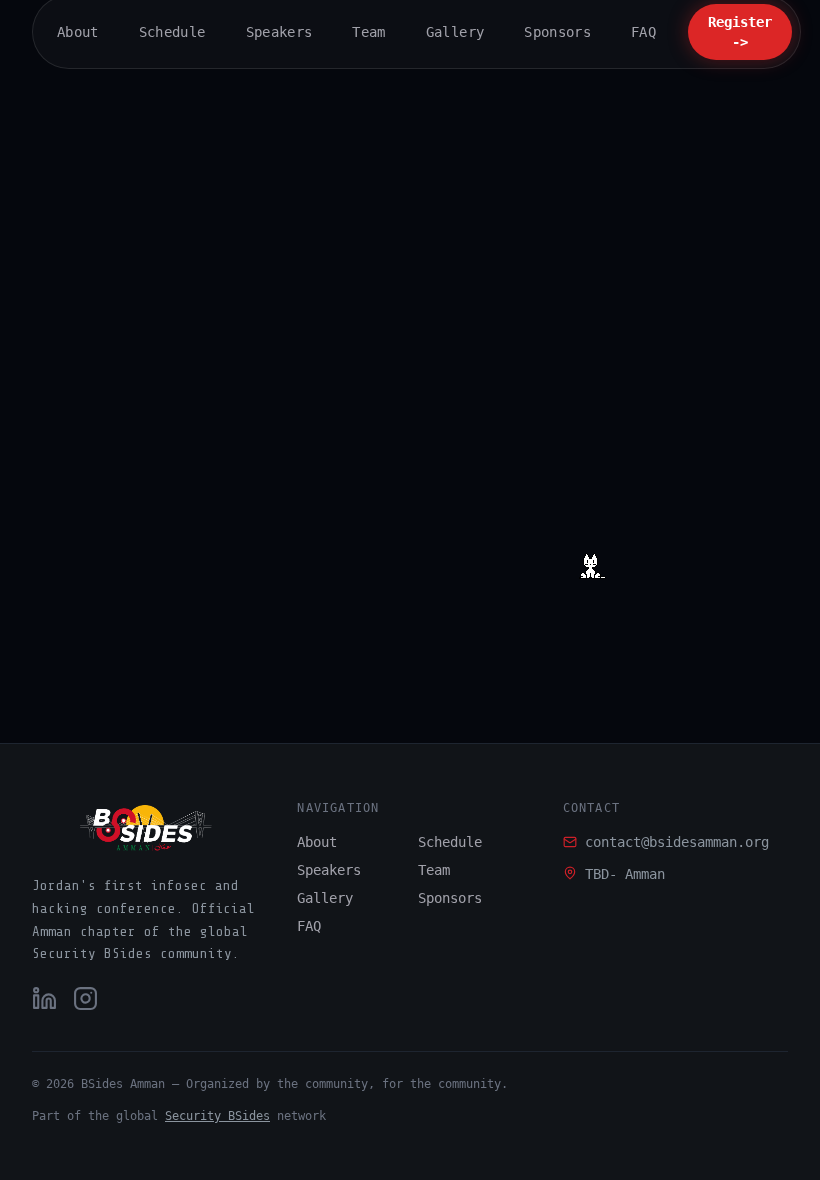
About (317, 842)
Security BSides (217, 1116)
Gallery (325, 898)
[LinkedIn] (44, 998)
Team (434, 870)
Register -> (740, 32)
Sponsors (450, 898)
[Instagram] (85, 998)
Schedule (450, 842)
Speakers (329, 870)
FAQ (309, 926)
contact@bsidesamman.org (677, 842)
